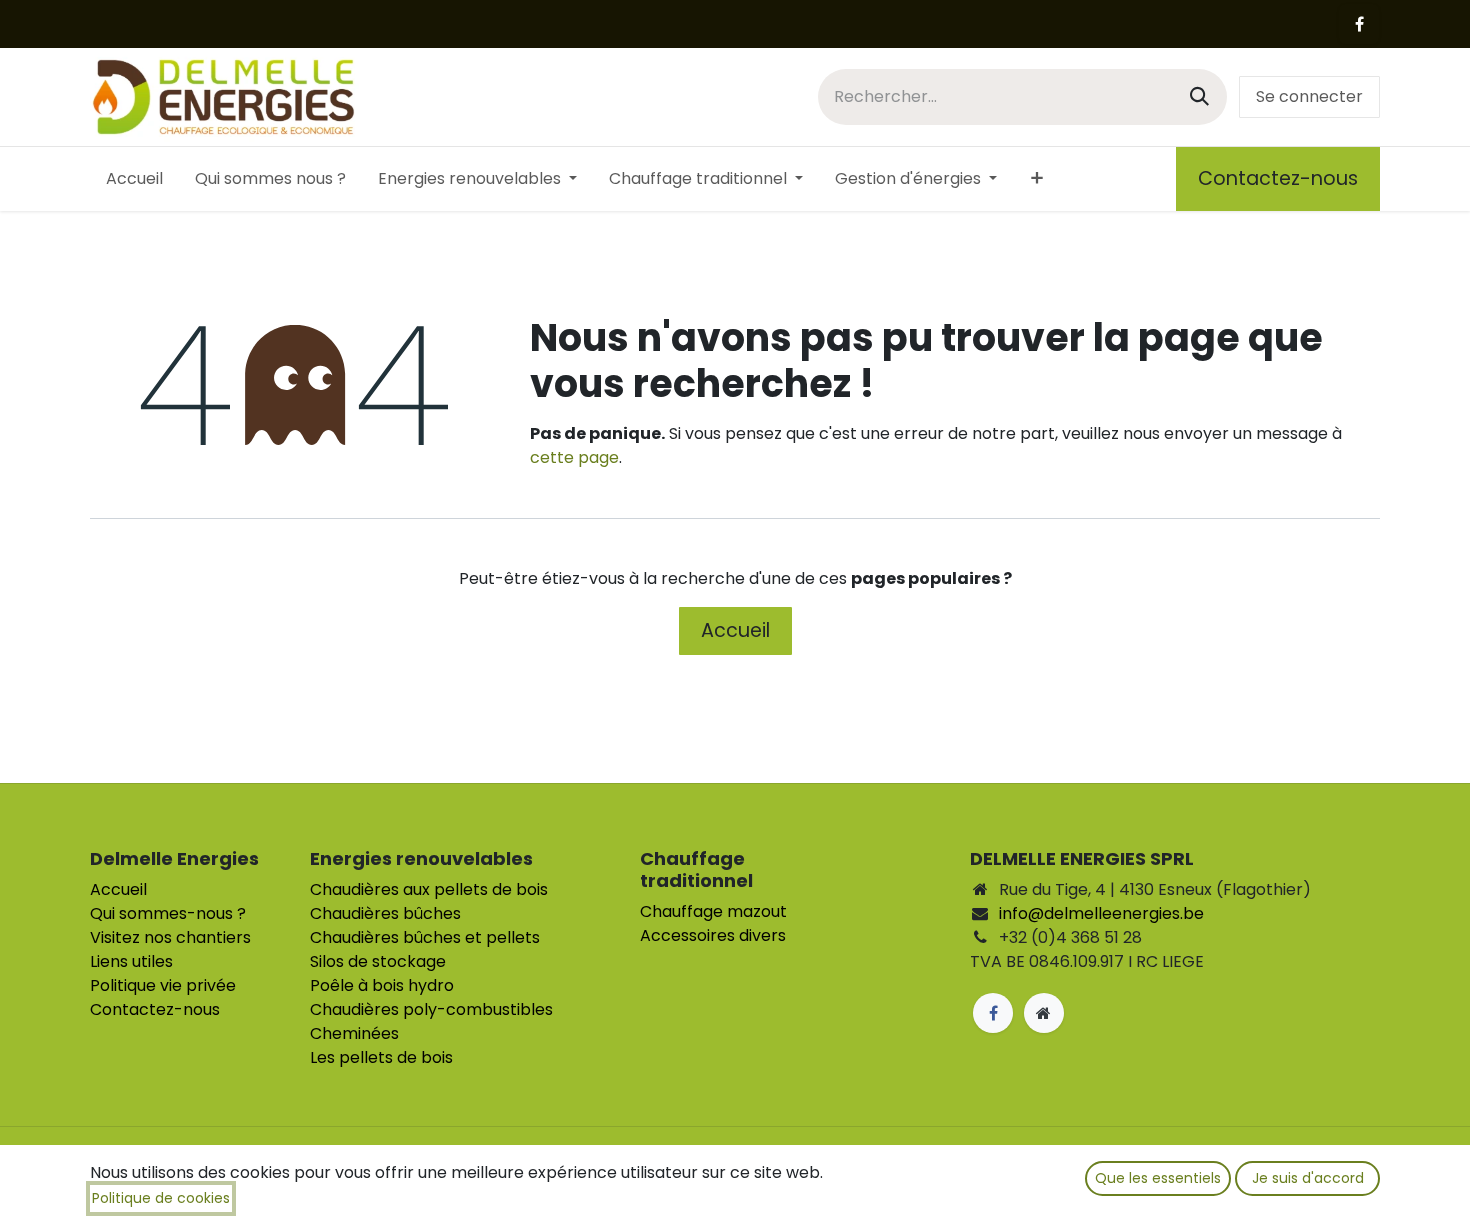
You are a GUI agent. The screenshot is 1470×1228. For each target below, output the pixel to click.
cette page (574, 457)
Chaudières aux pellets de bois (429, 889)
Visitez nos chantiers (170, 937)
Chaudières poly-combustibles (431, 1009)
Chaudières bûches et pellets (425, 937)
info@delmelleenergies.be (1101, 913)
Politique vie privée (163, 985)
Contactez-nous (1278, 178)
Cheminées (354, 1033)
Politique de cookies (161, 1198)
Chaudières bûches (385, 913)
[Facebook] (1359, 24)
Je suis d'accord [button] (1308, 1178)
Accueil (735, 630)
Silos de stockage (378, 961)
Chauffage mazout (713, 911)
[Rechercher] (1199, 96)
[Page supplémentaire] (1044, 1013)
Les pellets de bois (381, 1057)
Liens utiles (131, 961)
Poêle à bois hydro (382, 985)
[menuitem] (134, 179)
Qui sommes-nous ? (168, 913)
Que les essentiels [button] (1158, 1178)
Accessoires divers (713, 935)
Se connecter (1309, 96)
